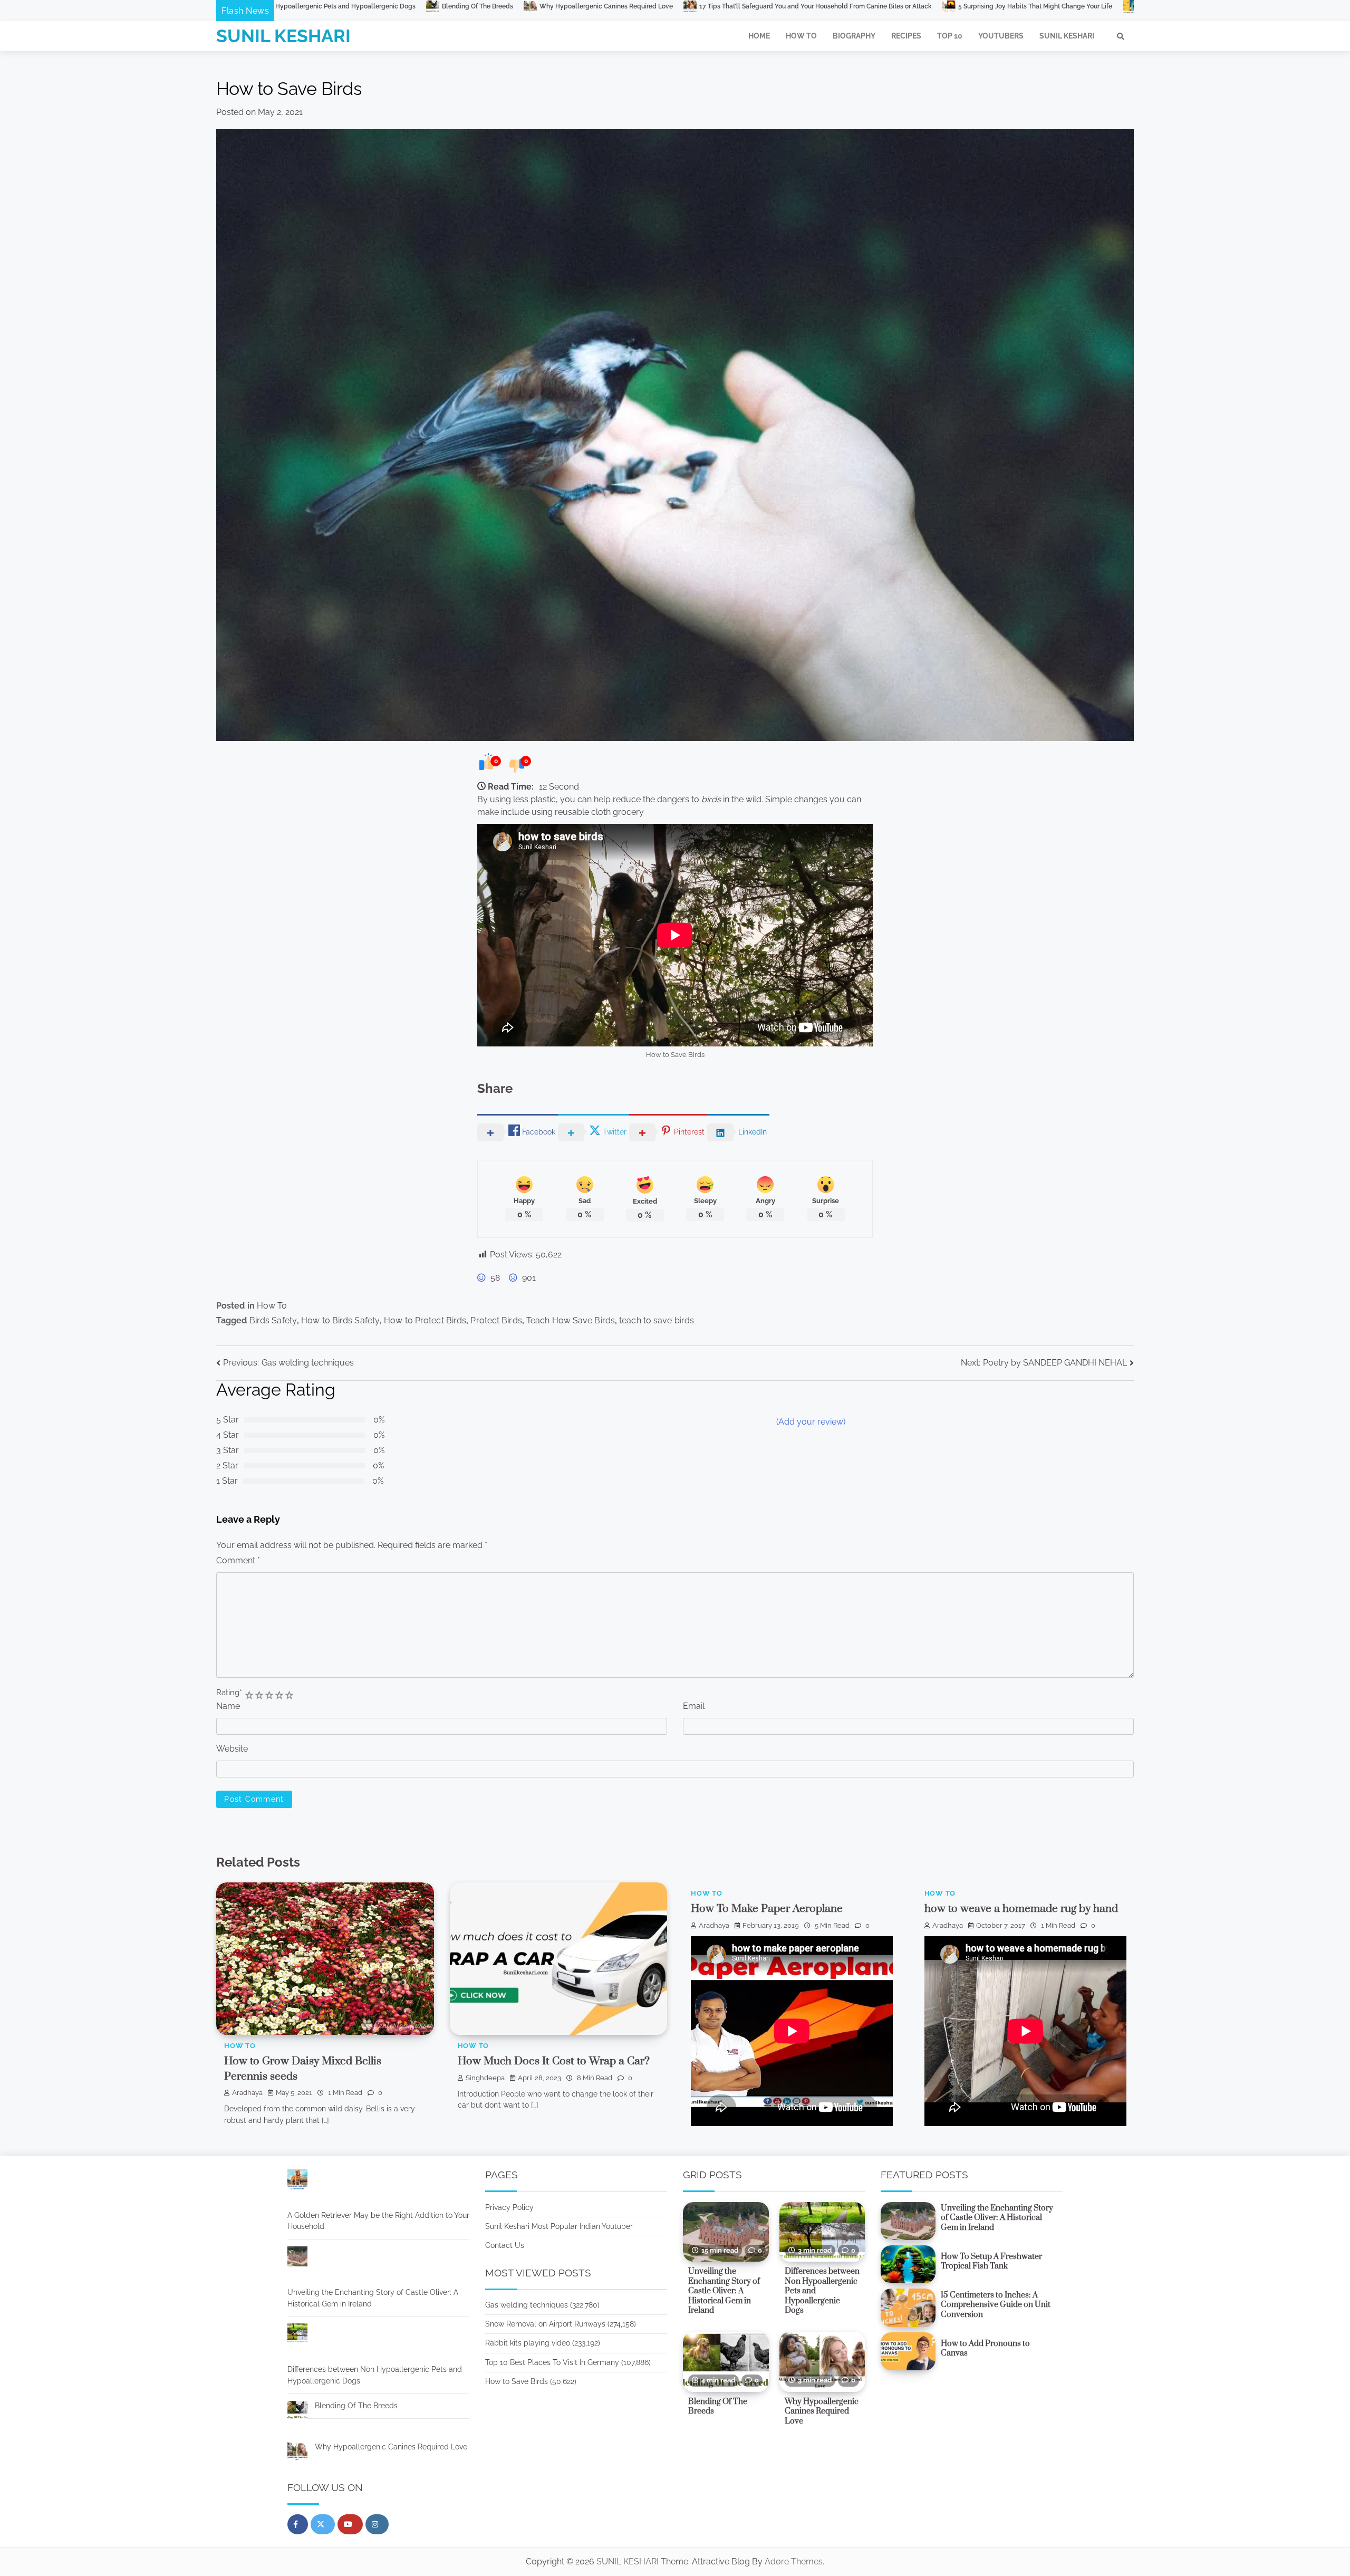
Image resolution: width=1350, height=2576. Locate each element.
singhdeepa (485, 2078)
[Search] (1121, 36)
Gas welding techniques (527, 2305)
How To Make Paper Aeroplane (767, 1909)
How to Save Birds (517, 2381)
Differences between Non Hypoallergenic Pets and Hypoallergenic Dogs (375, 2375)
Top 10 (950, 36)
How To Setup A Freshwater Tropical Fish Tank (991, 2262)
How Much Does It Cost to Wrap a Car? (554, 2061)
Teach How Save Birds (571, 1320)
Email (694, 1706)
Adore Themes (794, 2561)
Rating (229, 1692)
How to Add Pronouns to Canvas (985, 2349)
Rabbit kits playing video (528, 2343)
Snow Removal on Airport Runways (545, 2324)
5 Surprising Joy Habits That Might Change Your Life (695, 6)
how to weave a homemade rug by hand (1021, 1909)
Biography (854, 36)
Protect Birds (496, 1320)
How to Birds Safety (340, 1320)
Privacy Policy (509, 2207)
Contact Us (505, 2245)
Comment (238, 1560)
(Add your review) (811, 1422)
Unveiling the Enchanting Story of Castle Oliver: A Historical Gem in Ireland (373, 2298)
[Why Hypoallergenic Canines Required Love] (297, 2453)
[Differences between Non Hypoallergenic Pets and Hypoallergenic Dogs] (297, 2335)
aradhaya (247, 2093)
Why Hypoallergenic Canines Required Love (391, 2447)
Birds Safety (273, 1320)
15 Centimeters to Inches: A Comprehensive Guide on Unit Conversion (996, 2305)
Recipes (906, 36)
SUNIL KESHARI (283, 36)
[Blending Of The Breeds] (297, 2412)
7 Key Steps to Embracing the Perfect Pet (859, 6)
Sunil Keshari (1067, 36)
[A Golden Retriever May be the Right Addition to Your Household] (297, 2181)
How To (801, 36)
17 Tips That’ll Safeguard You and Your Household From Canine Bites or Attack (475, 6)
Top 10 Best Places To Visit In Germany (552, 2362)
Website (232, 1749)
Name (228, 1706)
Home (759, 36)
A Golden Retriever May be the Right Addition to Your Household (1042, 6)
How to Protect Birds (425, 1320)
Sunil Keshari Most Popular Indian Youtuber (559, 2226)
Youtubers (1001, 36)
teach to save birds (657, 1320)
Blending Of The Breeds (356, 2406)
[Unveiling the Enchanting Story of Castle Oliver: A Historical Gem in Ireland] (297, 2258)
